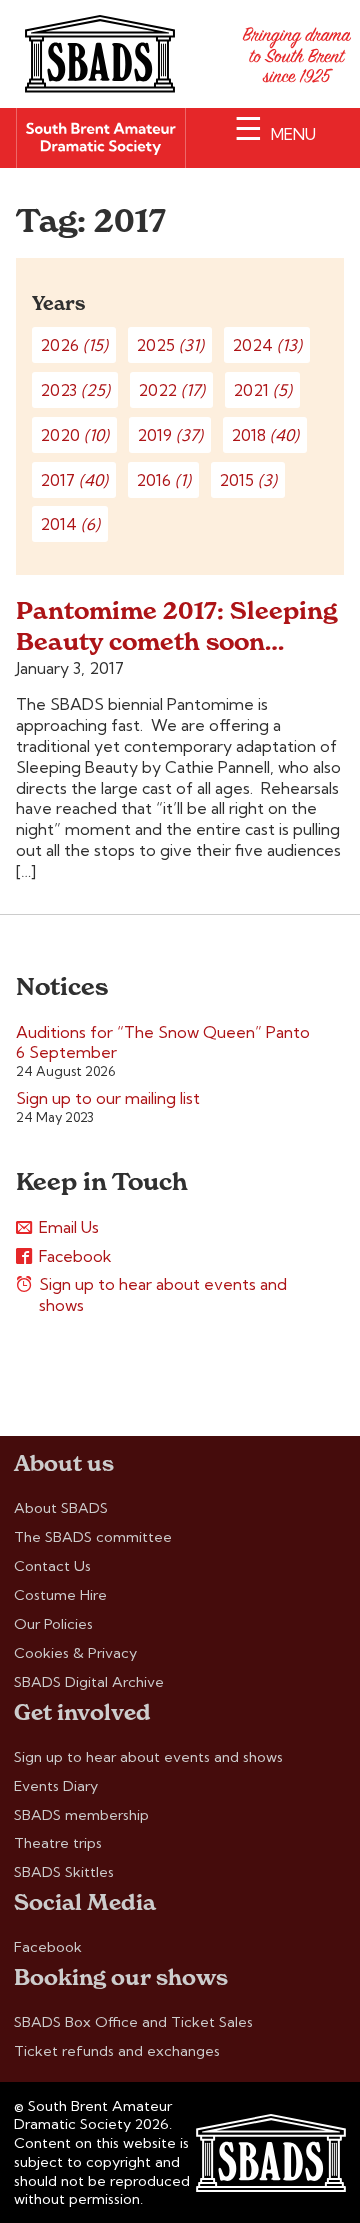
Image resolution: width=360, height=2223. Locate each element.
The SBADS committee (93, 1537)
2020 (74, 435)
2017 (74, 480)
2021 (262, 390)
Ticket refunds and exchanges (117, 2051)
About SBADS (61, 1508)
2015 (248, 480)
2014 (70, 524)
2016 (163, 480)
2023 (75, 390)
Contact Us (52, 1566)
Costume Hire (60, 1595)
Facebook (75, 1256)
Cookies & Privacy (75, 1653)
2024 (267, 345)
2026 (74, 345)
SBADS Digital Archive (89, 1682)
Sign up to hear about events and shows (163, 1294)
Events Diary (56, 1786)
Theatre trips (58, 1843)
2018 (265, 435)
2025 (170, 345)
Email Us (69, 1227)
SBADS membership (81, 1815)
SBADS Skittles (64, 1872)
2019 (170, 435)
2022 (171, 390)
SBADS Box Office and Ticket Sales (133, 2022)
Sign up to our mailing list (108, 1098)
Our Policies (53, 1624)
